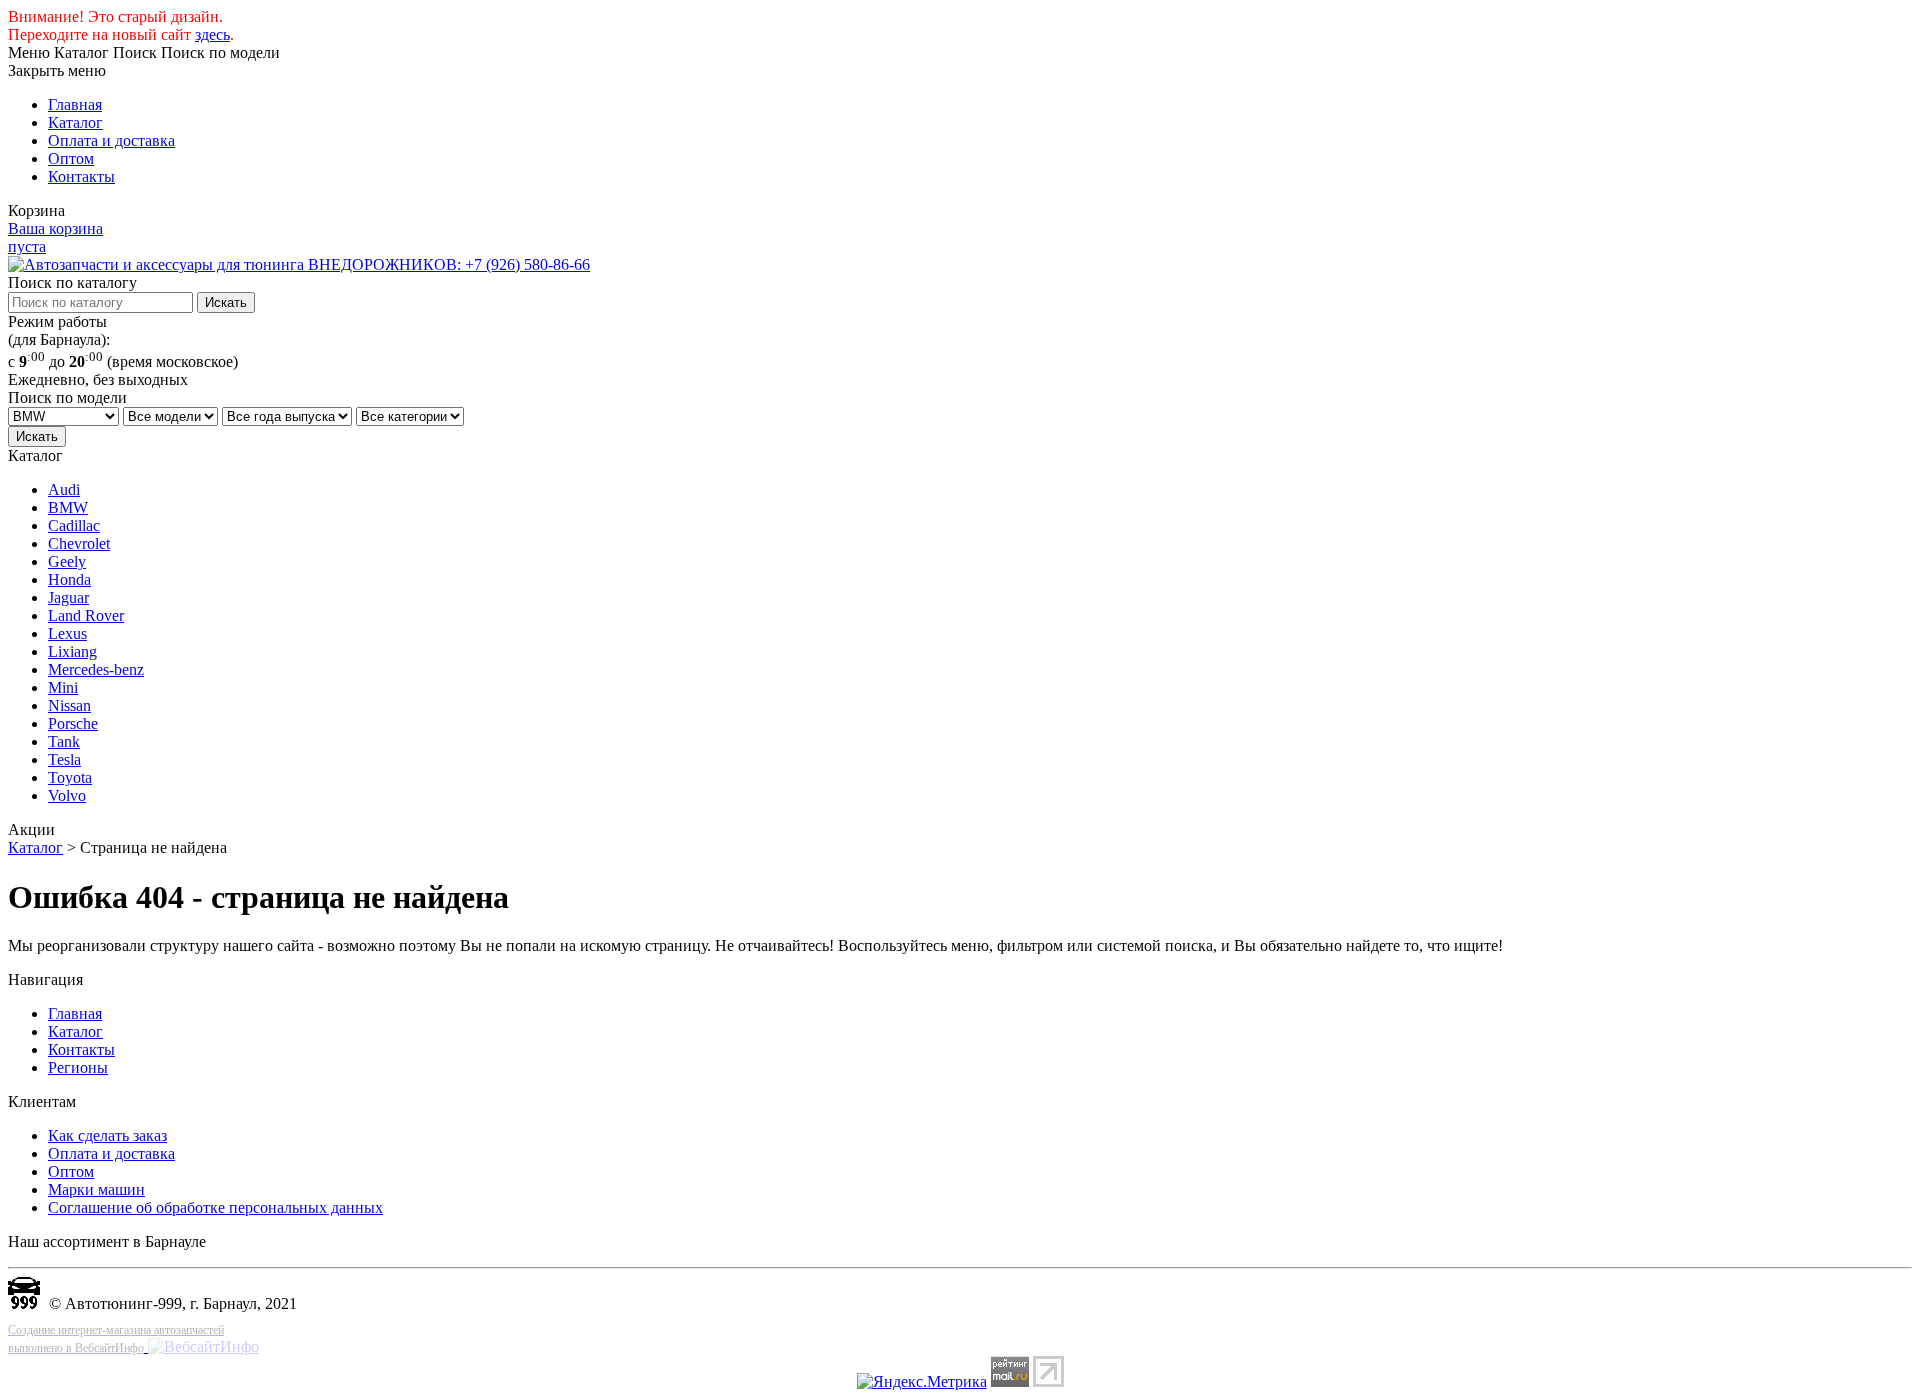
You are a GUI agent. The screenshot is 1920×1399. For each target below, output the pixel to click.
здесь (212, 34)
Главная (75, 104)
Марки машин (96, 1189)
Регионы (78, 1067)
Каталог (75, 122)
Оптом (71, 158)
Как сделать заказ (107, 1135)
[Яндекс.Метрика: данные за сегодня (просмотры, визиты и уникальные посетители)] (922, 1382)
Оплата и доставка (111, 140)
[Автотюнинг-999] (24, 1303)
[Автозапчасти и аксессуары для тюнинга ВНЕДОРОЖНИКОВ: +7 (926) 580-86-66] (299, 264)
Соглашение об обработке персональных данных (215, 1207)
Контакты (81, 176)
